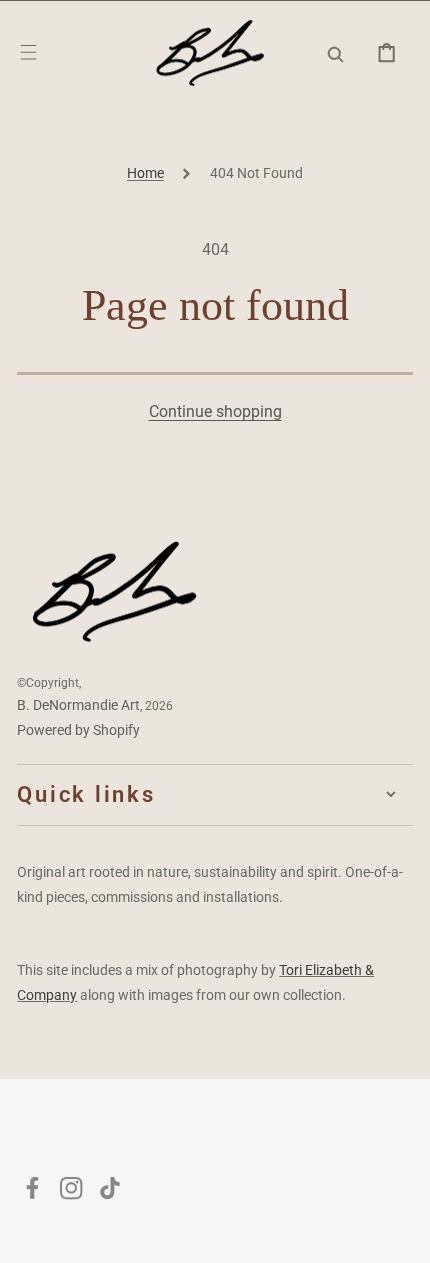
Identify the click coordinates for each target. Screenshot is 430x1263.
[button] (28, 52)
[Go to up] (400, 1233)
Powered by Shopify (78, 730)
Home (145, 173)
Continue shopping (215, 411)
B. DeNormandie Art (78, 705)
